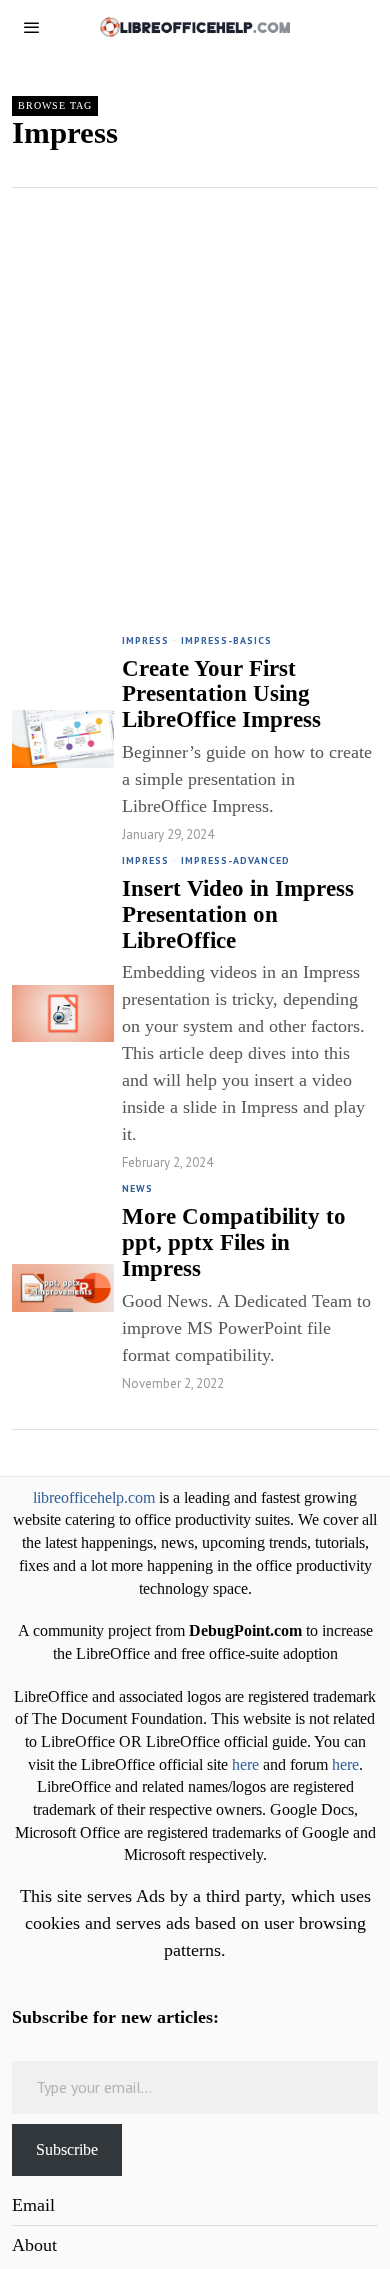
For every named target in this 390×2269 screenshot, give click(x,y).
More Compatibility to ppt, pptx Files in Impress (234, 1242)
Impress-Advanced (235, 860)
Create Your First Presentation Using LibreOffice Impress (221, 694)
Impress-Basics (226, 640)
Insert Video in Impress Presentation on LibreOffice (238, 914)
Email (33, 2205)
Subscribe (67, 2149)
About (34, 2245)
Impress (145, 640)
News (137, 1188)
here (245, 1765)
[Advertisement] (195, 393)
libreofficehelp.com (94, 1498)
